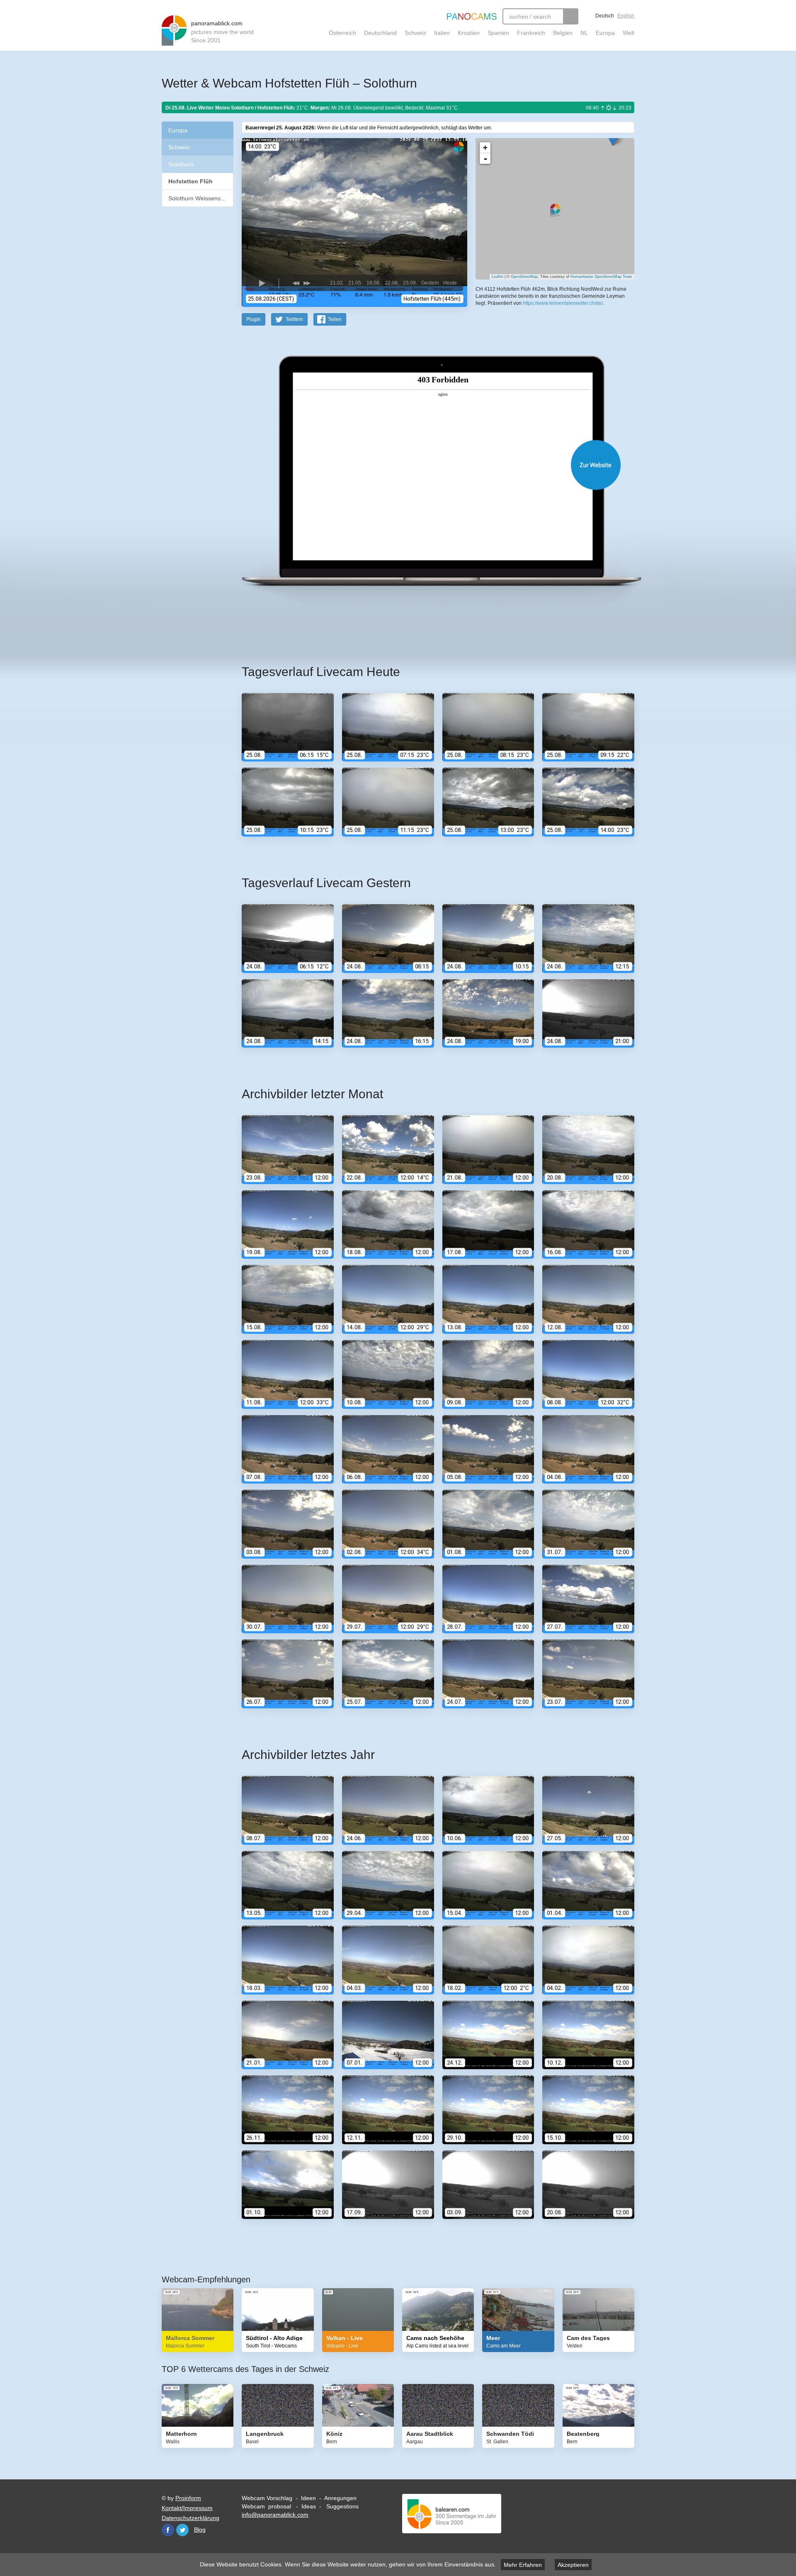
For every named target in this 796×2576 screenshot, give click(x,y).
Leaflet (498, 277)
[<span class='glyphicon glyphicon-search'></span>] (571, 16)
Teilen (335, 319)
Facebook (168, 2530)
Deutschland (380, 33)
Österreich (342, 33)
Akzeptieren (573, 2565)
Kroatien (469, 33)
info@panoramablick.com (275, 2515)
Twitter (182, 2530)
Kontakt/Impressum (187, 2508)
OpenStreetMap (524, 277)
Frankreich (531, 33)
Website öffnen (428, 465)
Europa (605, 33)
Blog (200, 2530)
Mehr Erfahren (523, 2565)
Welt (629, 33)
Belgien (563, 33)
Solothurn (181, 164)
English (626, 16)
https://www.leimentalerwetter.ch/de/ (563, 303)
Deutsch (605, 16)
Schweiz (415, 33)
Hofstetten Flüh (191, 181)
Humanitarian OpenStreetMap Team (601, 277)
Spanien (498, 33)
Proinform (188, 2498)
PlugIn (254, 319)
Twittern (294, 319)
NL (584, 33)
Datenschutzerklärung (191, 2518)
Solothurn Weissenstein (199, 198)
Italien (442, 33)
